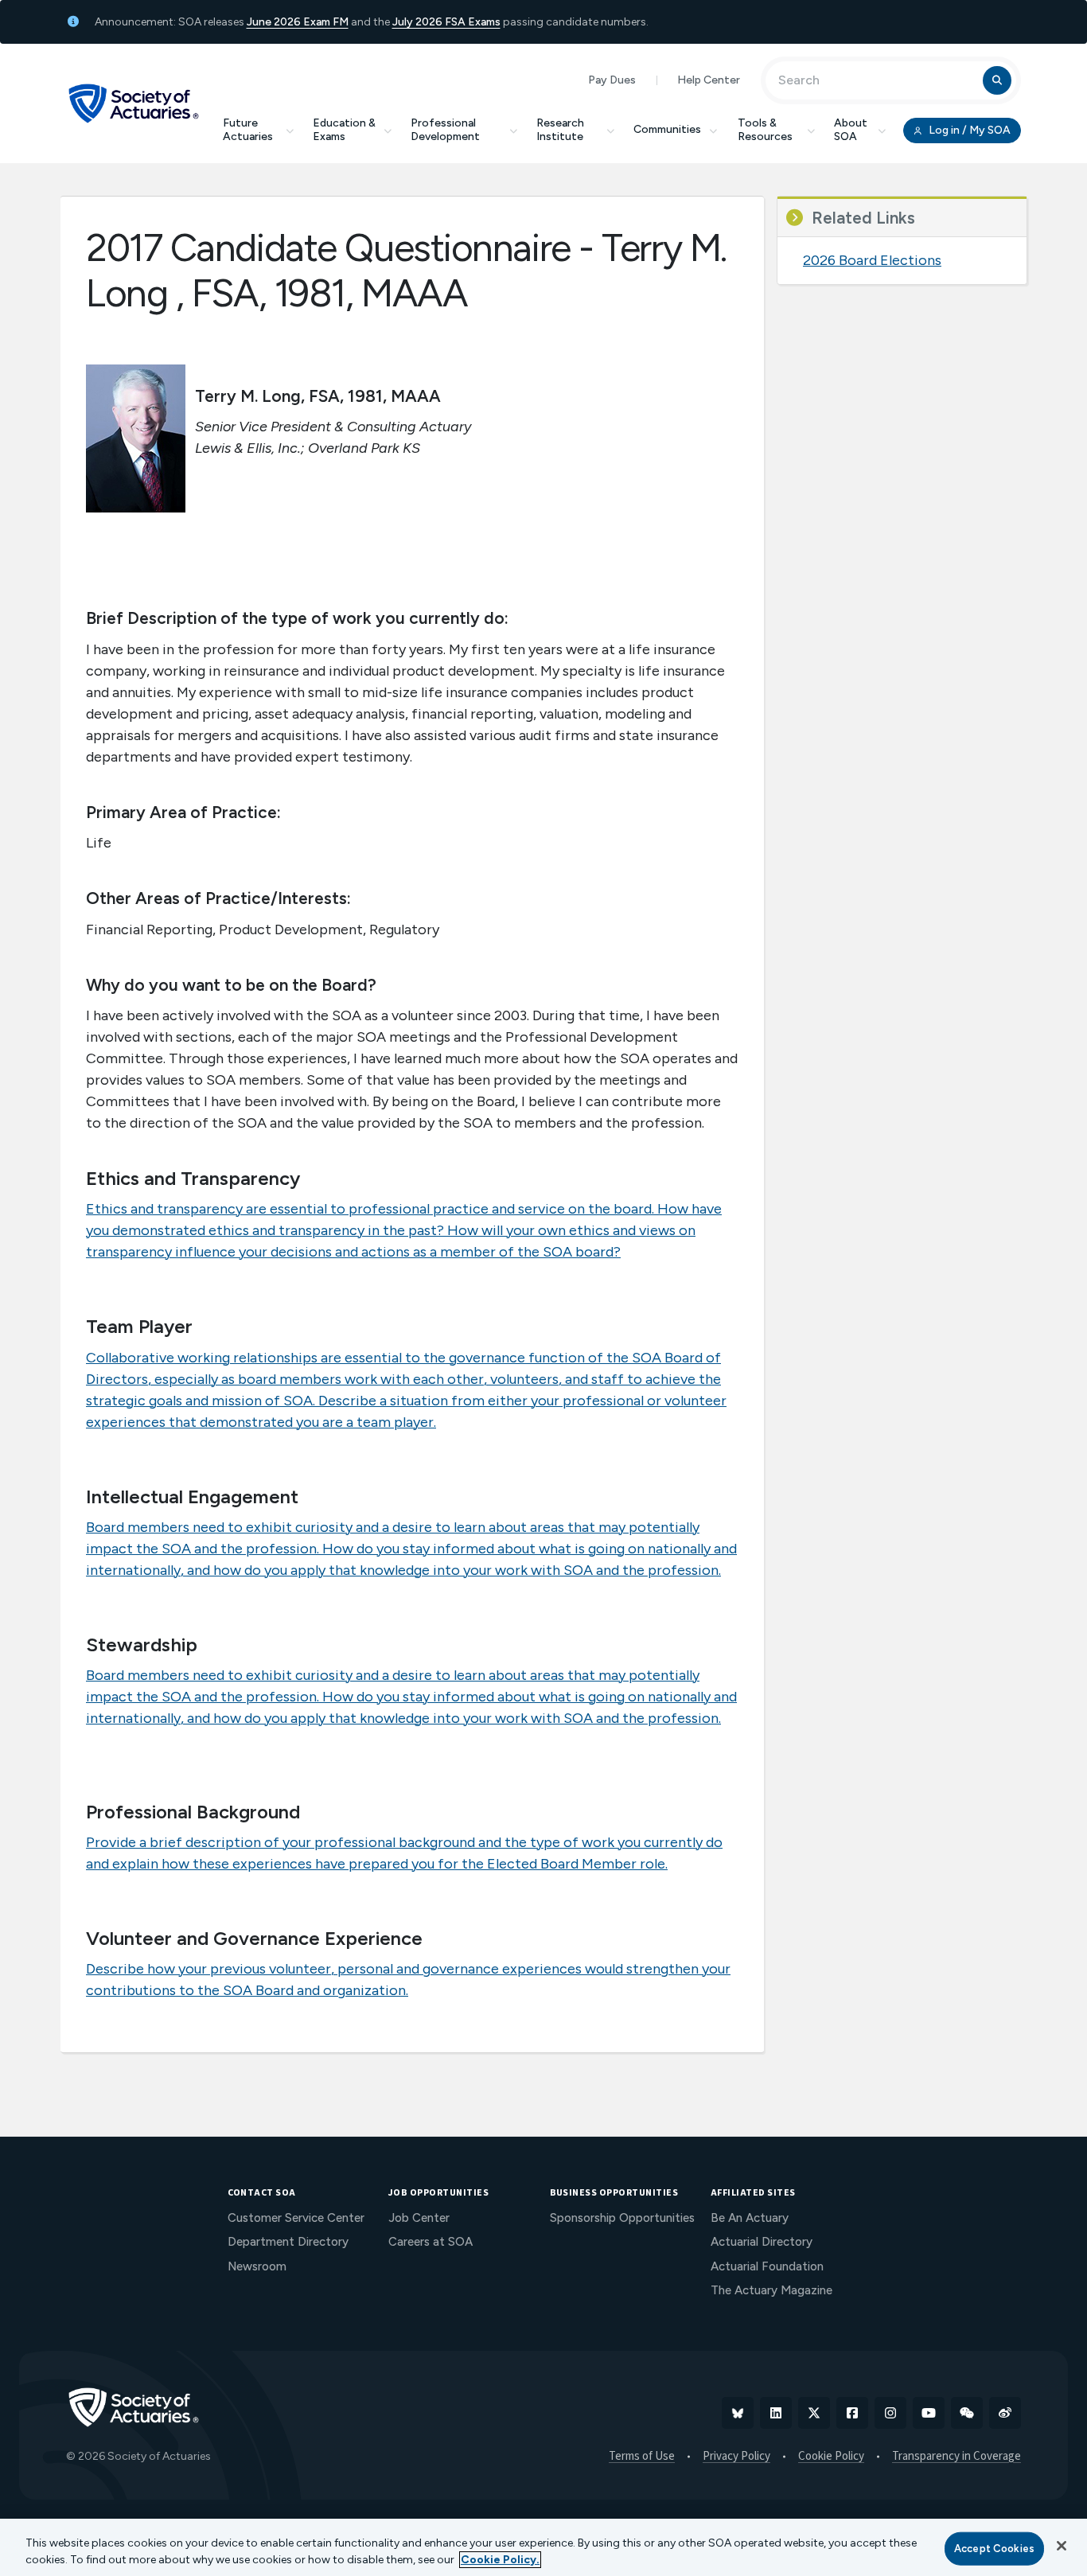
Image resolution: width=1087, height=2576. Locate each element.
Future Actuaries (248, 130)
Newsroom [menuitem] (257, 2266)
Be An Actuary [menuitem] (750, 2218)
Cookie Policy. (500, 2560)
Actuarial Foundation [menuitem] (767, 2266)
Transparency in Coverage (956, 2457)
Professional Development (445, 130)
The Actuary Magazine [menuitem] (771, 2290)
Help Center (709, 80)
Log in (968, 130)
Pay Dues (612, 80)
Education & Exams (344, 130)
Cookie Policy (831, 2457)
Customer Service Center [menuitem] (296, 2218)
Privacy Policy (736, 2457)
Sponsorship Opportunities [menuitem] (622, 2218)
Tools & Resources (765, 130)
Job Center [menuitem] (419, 2218)
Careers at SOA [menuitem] (431, 2242)
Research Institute (560, 130)
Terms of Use (642, 2457)
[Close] (1062, 2546)
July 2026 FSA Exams (446, 22)
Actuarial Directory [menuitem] (762, 2242)
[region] (543, 2547)
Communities (667, 129)
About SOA (851, 130)
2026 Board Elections (872, 260)
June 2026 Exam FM (298, 22)
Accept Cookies (994, 2549)
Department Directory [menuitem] (288, 2242)
